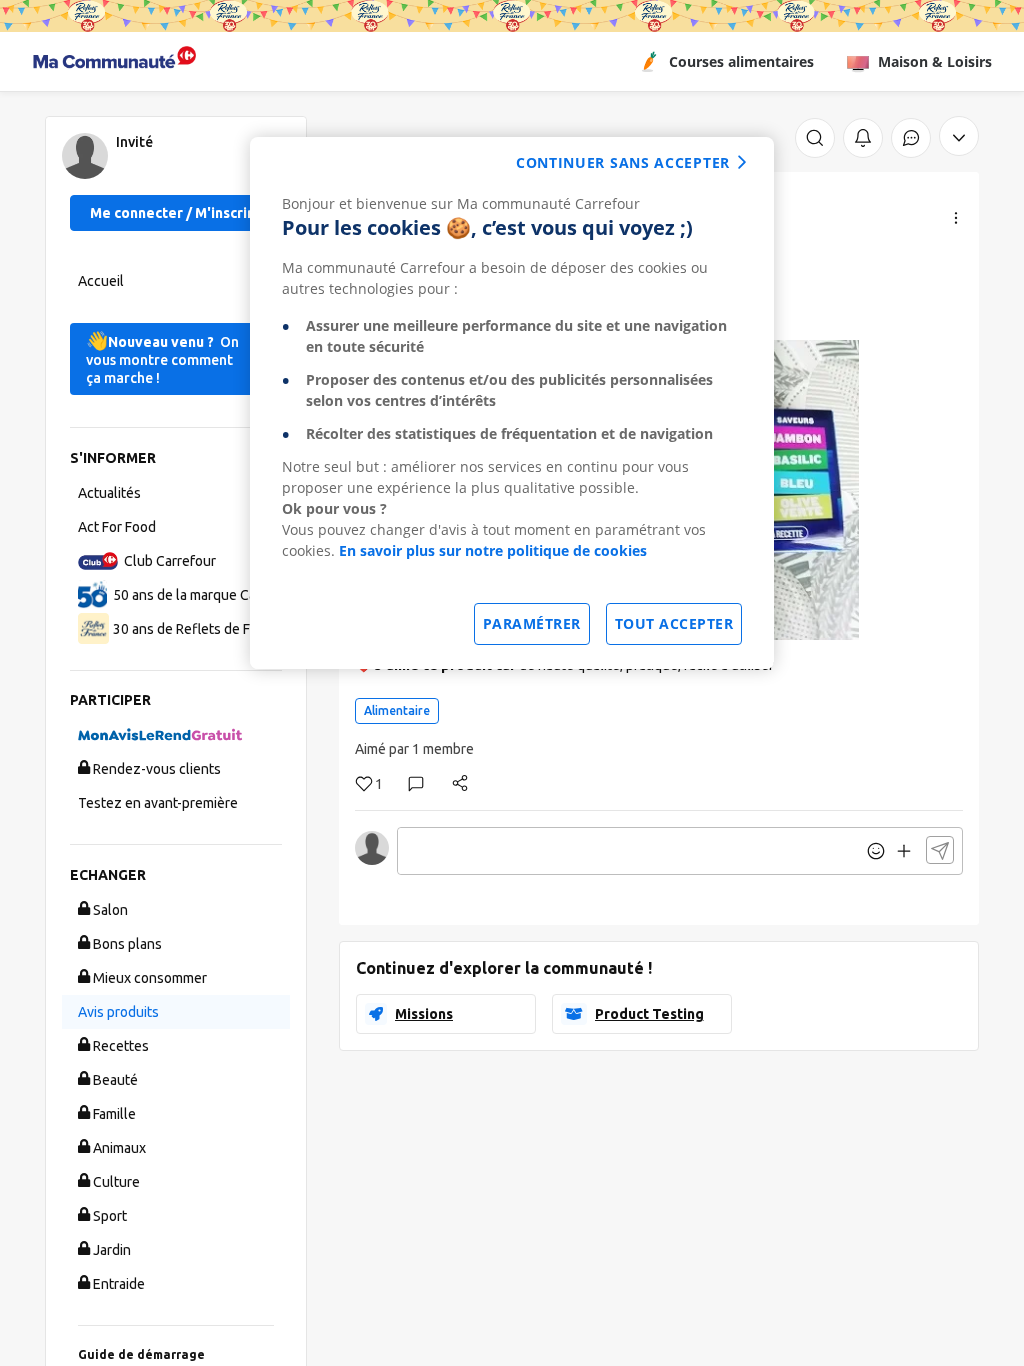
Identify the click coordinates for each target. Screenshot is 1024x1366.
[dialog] (512, 403)
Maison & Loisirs (935, 61)
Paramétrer (532, 623)
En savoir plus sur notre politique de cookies (493, 550)
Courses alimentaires (741, 61)
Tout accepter (674, 623)
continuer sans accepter (623, 162)
